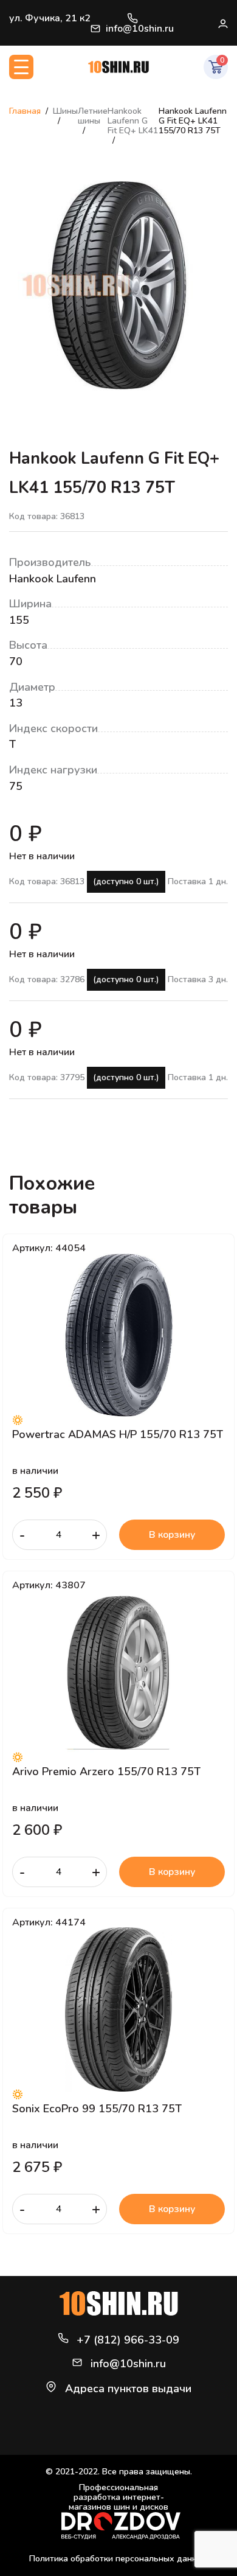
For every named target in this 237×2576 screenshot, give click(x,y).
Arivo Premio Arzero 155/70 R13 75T (106, 1771)
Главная (25, 111)
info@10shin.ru (140, 29)
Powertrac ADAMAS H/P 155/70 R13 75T (118, 1434)
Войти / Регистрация (222, 23)
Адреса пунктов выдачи (128, 2389)
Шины (65, 111)
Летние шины (93, 116)
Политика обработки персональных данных (118, 2559)
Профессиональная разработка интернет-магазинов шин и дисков (118, 2498)
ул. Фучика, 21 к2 (50, 18)
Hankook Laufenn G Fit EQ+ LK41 (133, 121)
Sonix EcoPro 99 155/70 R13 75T (97, 2109)
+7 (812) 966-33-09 (132, 18)
